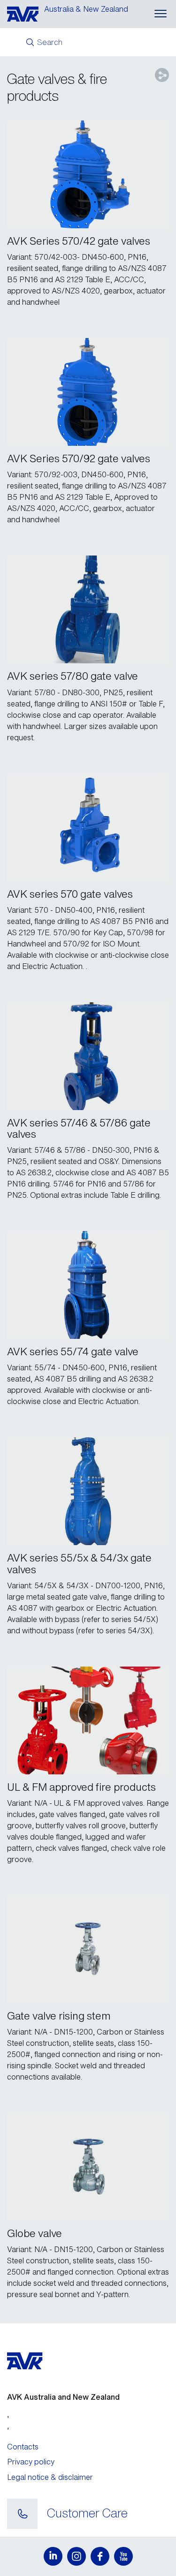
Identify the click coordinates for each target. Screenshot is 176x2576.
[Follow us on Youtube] (123, 2556)
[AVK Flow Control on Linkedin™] (53, 2556)
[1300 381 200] (22, 2514)
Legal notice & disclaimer (50, 2477)
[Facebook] (100, 2556)
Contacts (23, 2447)
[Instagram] (77, 2556)
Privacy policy (31, 2462)
